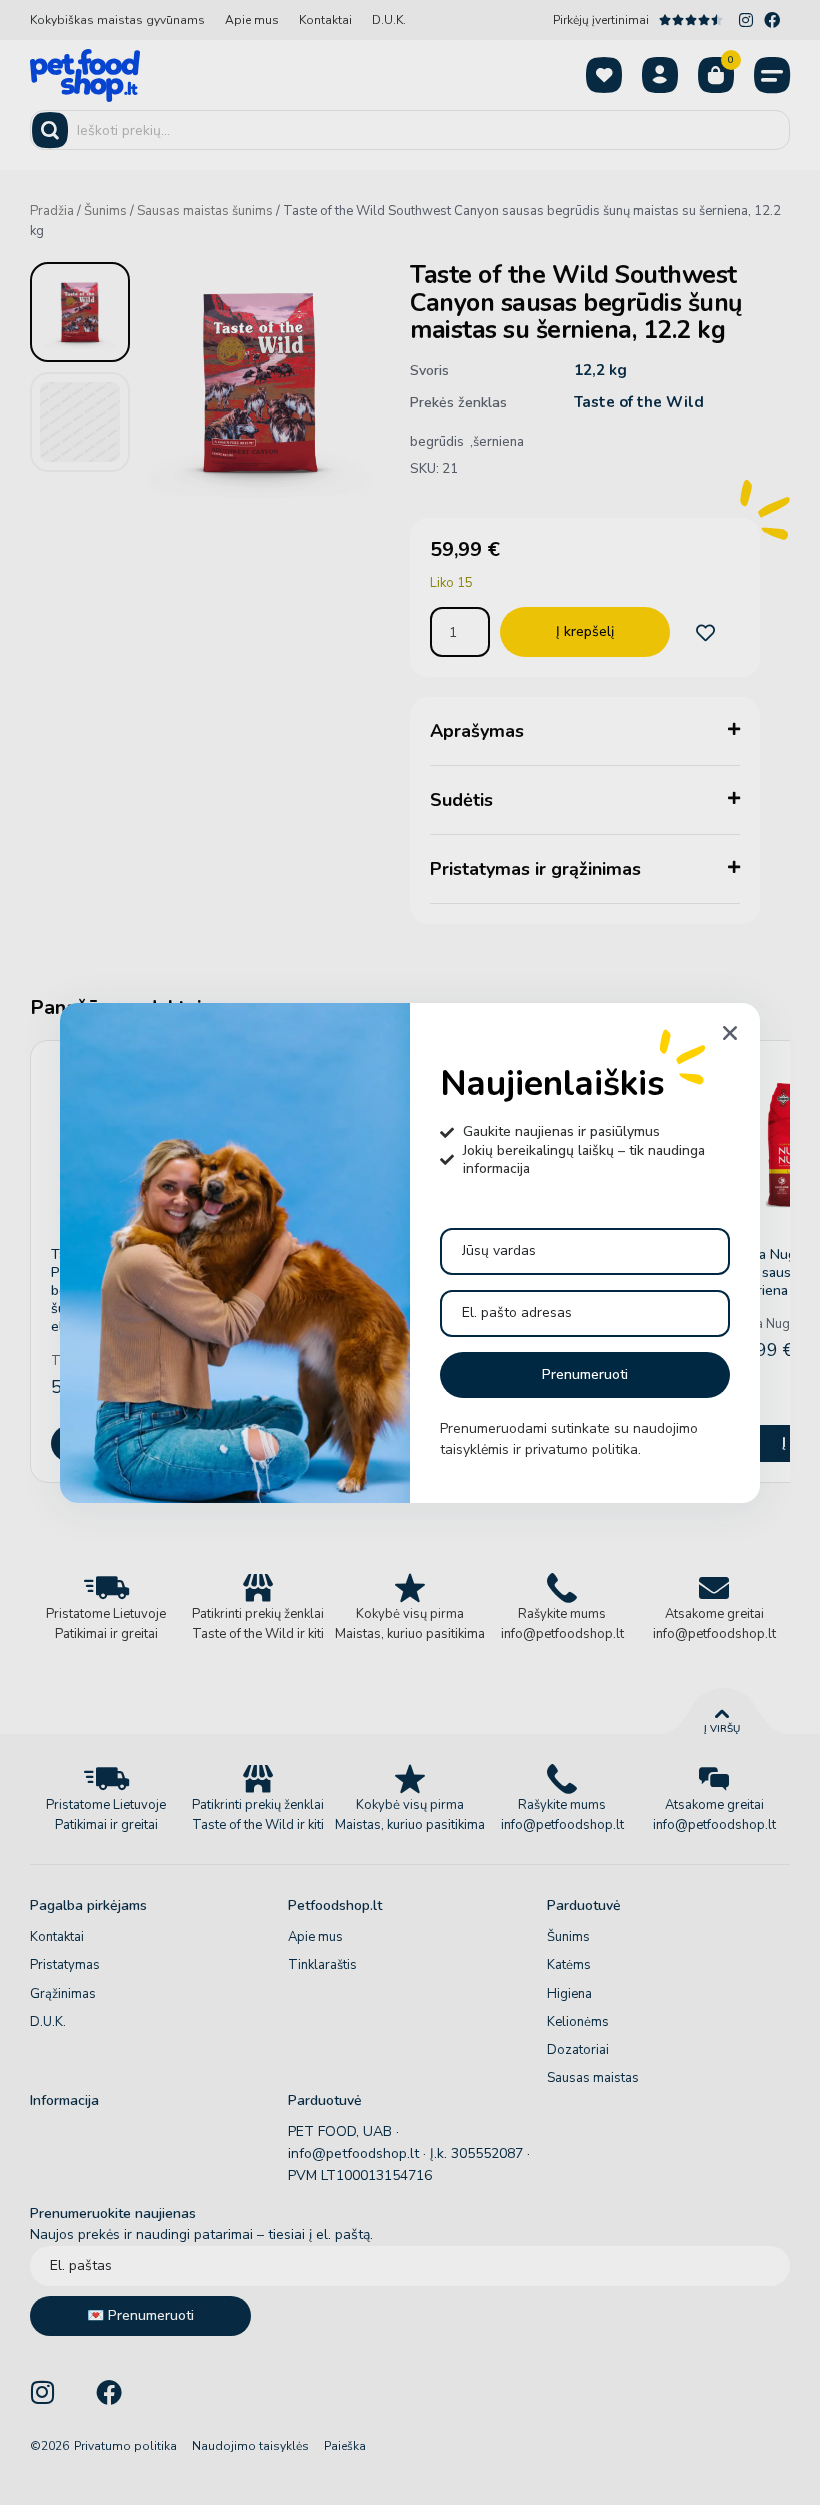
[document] (410, 1252)
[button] (730, 1033)
